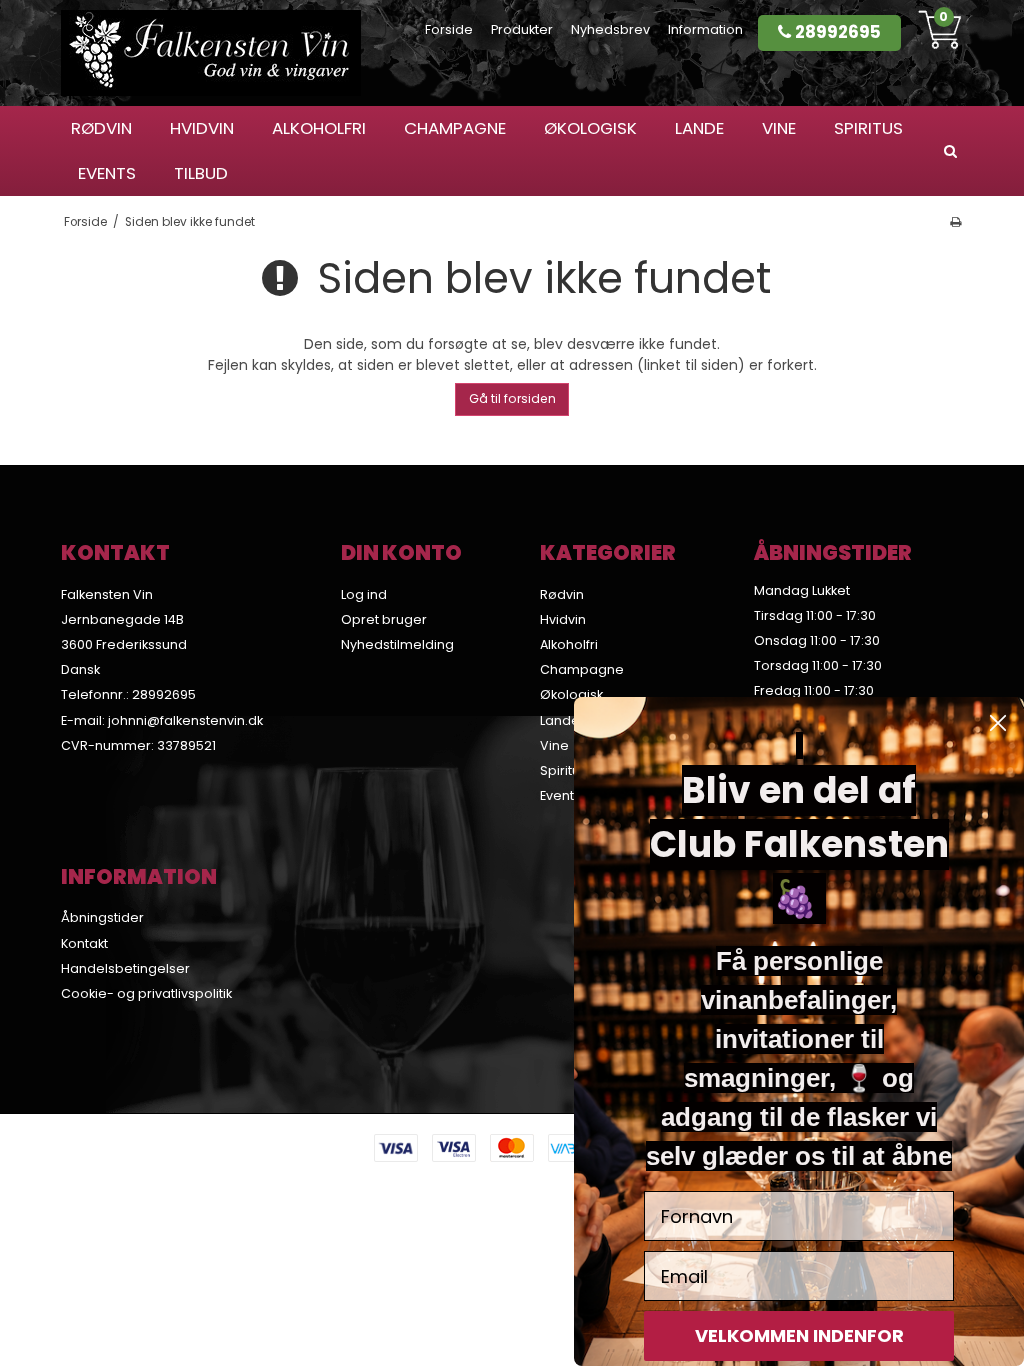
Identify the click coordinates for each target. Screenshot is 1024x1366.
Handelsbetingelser (125, 968)
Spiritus (868, 128)
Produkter (522, 29)
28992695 (836, 32)
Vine (779, 128)
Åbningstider (102, 917)
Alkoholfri (319, 128)
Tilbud (201, 173)
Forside (449, 29)
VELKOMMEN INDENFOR (799, 1335)
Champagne (455, 128)
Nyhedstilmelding (397, 644)
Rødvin (101, 128)
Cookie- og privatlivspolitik (146, 993)
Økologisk (590, 128)
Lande (699, 128)
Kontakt (84, 943)
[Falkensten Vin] (211, 53)
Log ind (364, 594)
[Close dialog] (998, 723)
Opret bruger (384, 619)
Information (705, 29)
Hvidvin (202, 128)
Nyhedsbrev (610, 29)
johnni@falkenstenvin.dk (185, 720)
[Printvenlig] (954, 222)
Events (107, 173)
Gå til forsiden (512, 398)
